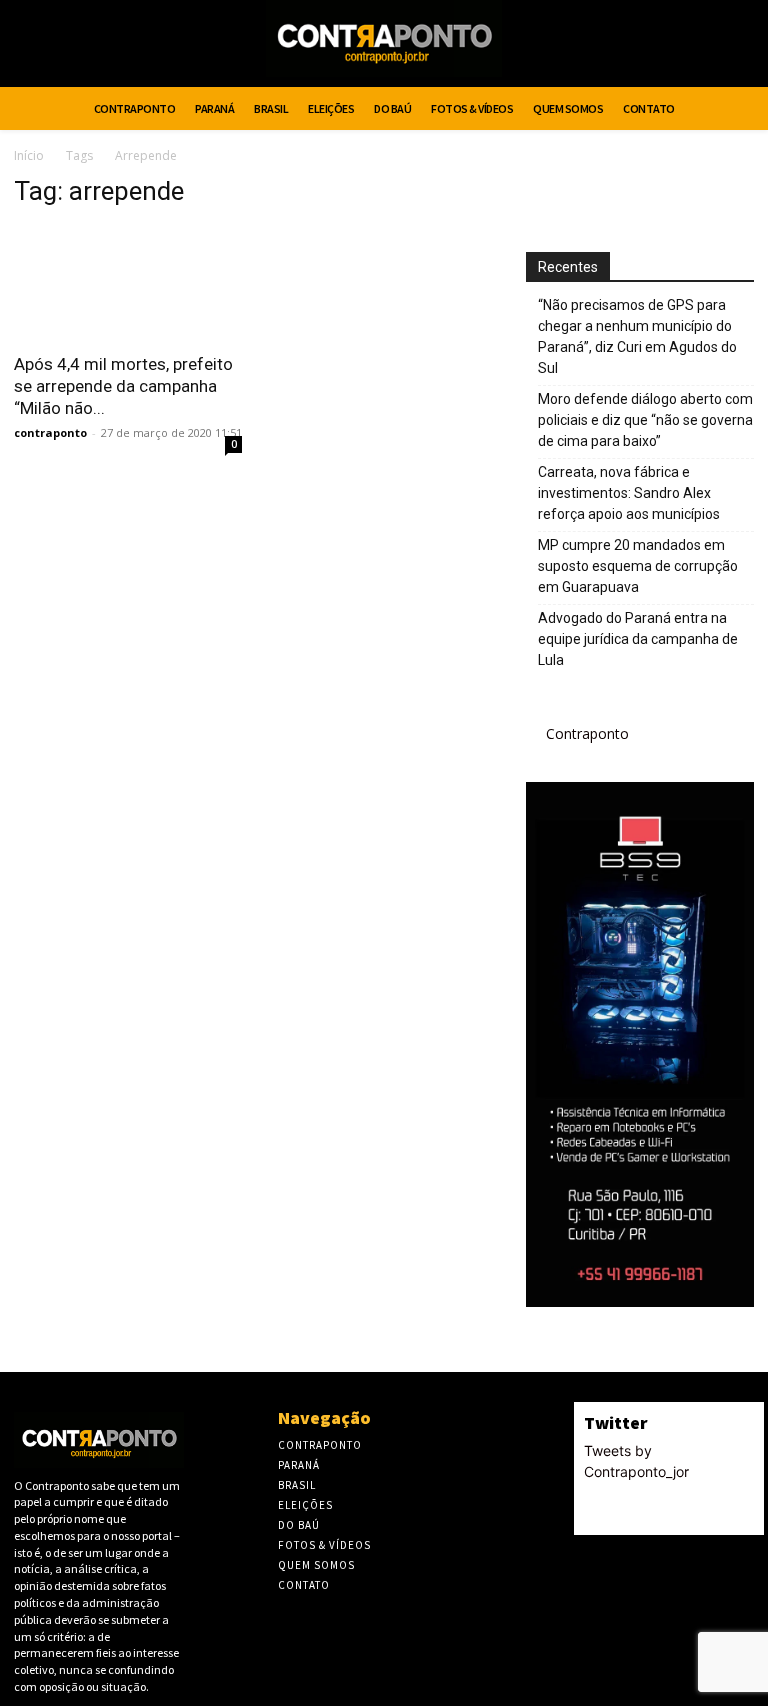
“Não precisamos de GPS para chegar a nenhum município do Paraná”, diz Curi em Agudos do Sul (637, 336)
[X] (702, 46)
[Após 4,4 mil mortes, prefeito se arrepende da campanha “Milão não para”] (128, 283)
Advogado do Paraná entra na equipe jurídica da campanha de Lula (638, 639)
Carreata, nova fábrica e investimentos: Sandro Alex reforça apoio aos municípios (629, 493)
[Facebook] (664, 46)
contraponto (50, 432)
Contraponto (587, 733)
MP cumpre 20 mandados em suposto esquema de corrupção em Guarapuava (638, 566)
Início (29, 155)
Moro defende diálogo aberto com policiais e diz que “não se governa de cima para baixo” (645, 420)
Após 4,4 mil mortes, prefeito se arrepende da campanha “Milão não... (123, 386)
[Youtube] (739, 46)
